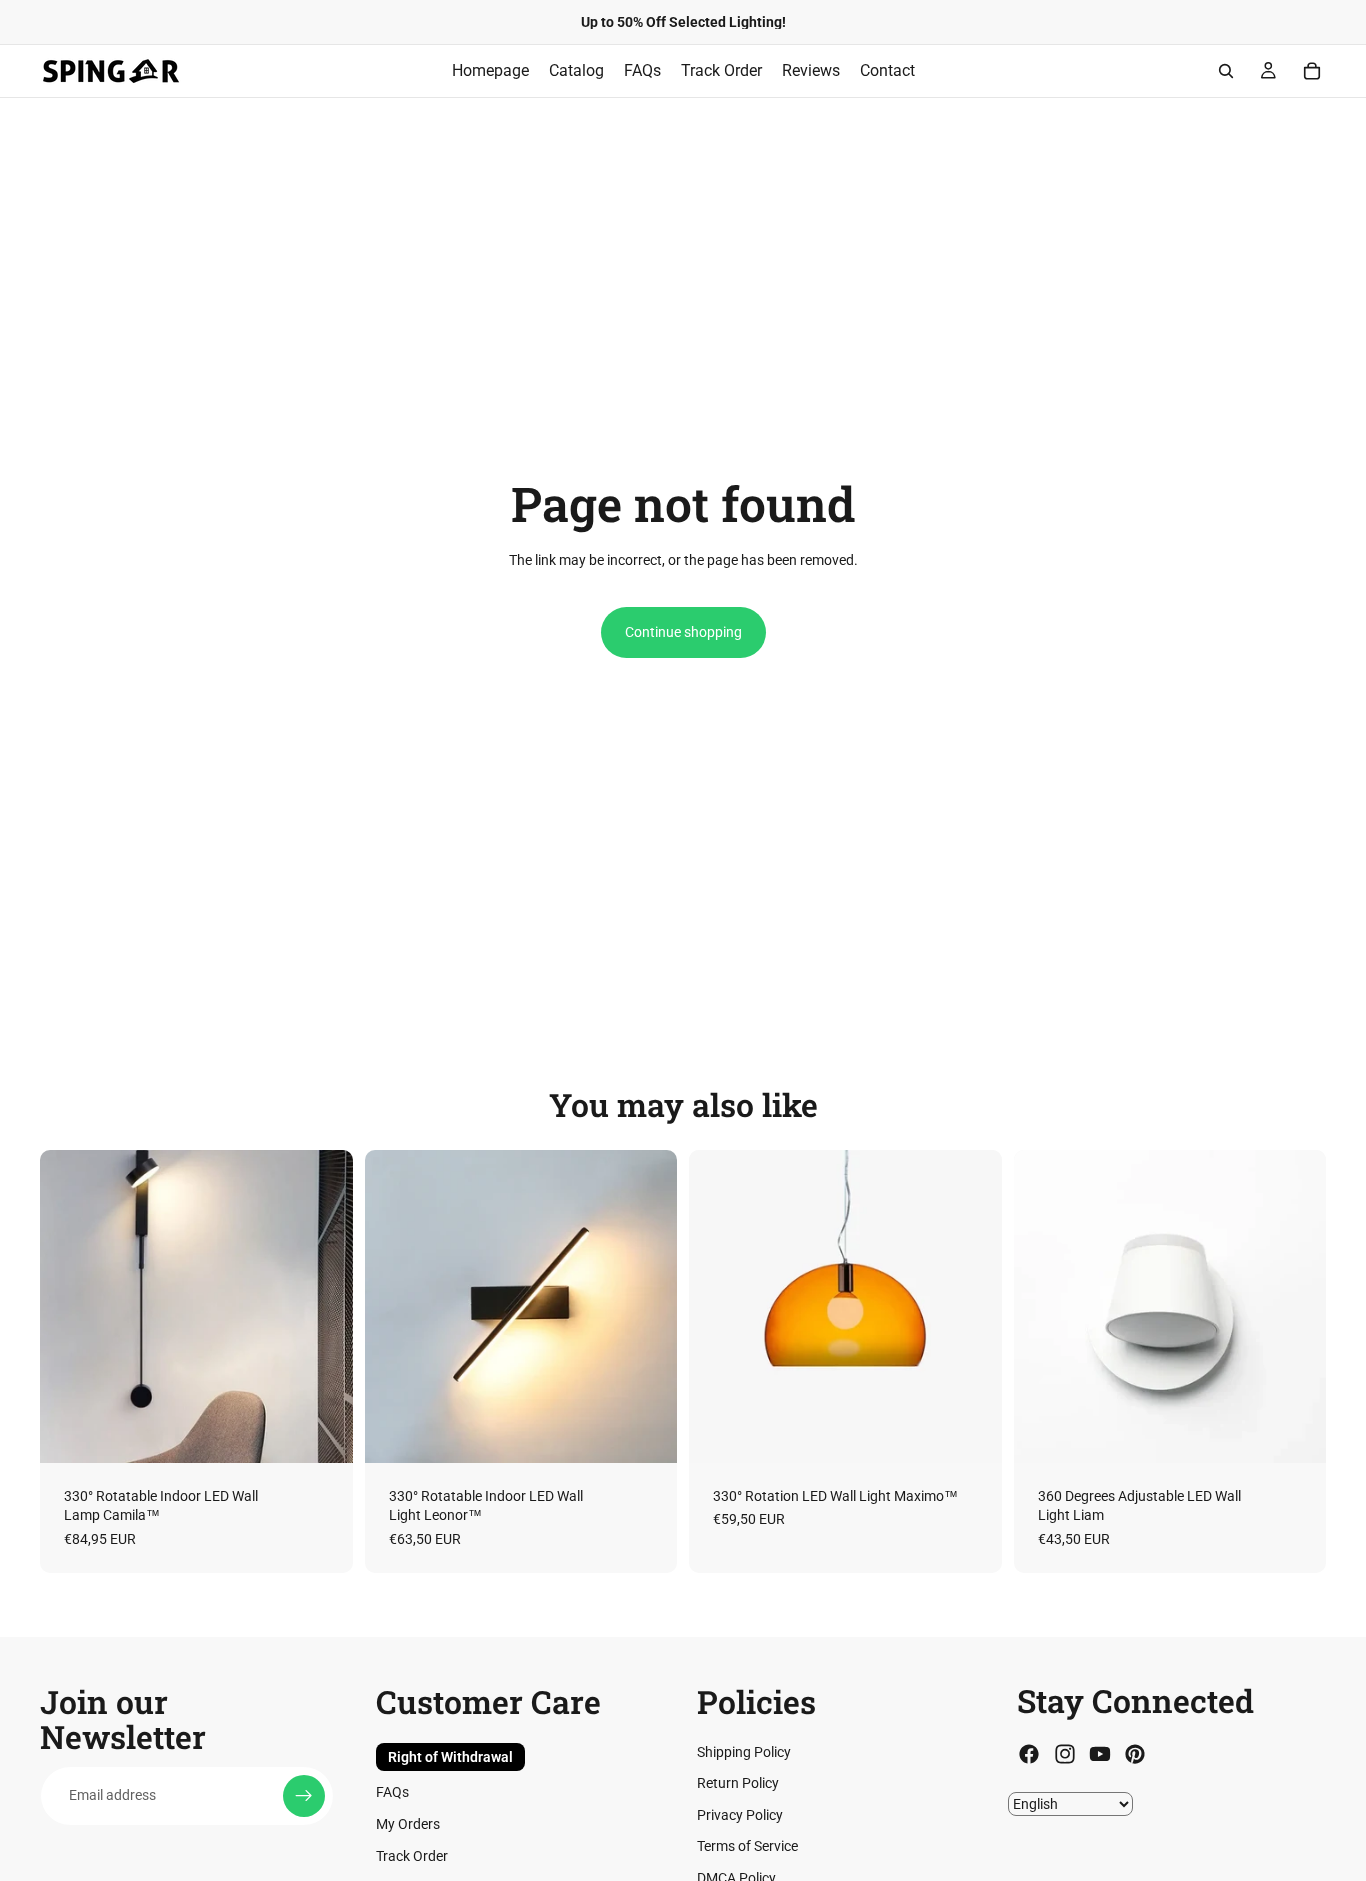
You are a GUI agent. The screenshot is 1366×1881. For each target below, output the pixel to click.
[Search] (1226, 71)
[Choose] (322, 1432)
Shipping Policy (744, 1752)
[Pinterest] (1135, 1755)
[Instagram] (1065, 1755)
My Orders (408, 1824)
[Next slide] (323, 1306)
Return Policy (738, 1784)
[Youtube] (1100, 1755)
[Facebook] (1029, 1755)
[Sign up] (304, 1796)
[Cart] (1312, 71)
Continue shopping (683, 632)
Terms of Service (747, 1847)
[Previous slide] (70, 1306)
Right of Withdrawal (450, 1757)
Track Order (412, 1856)
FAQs (392, 1793)
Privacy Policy (740, 1815)
